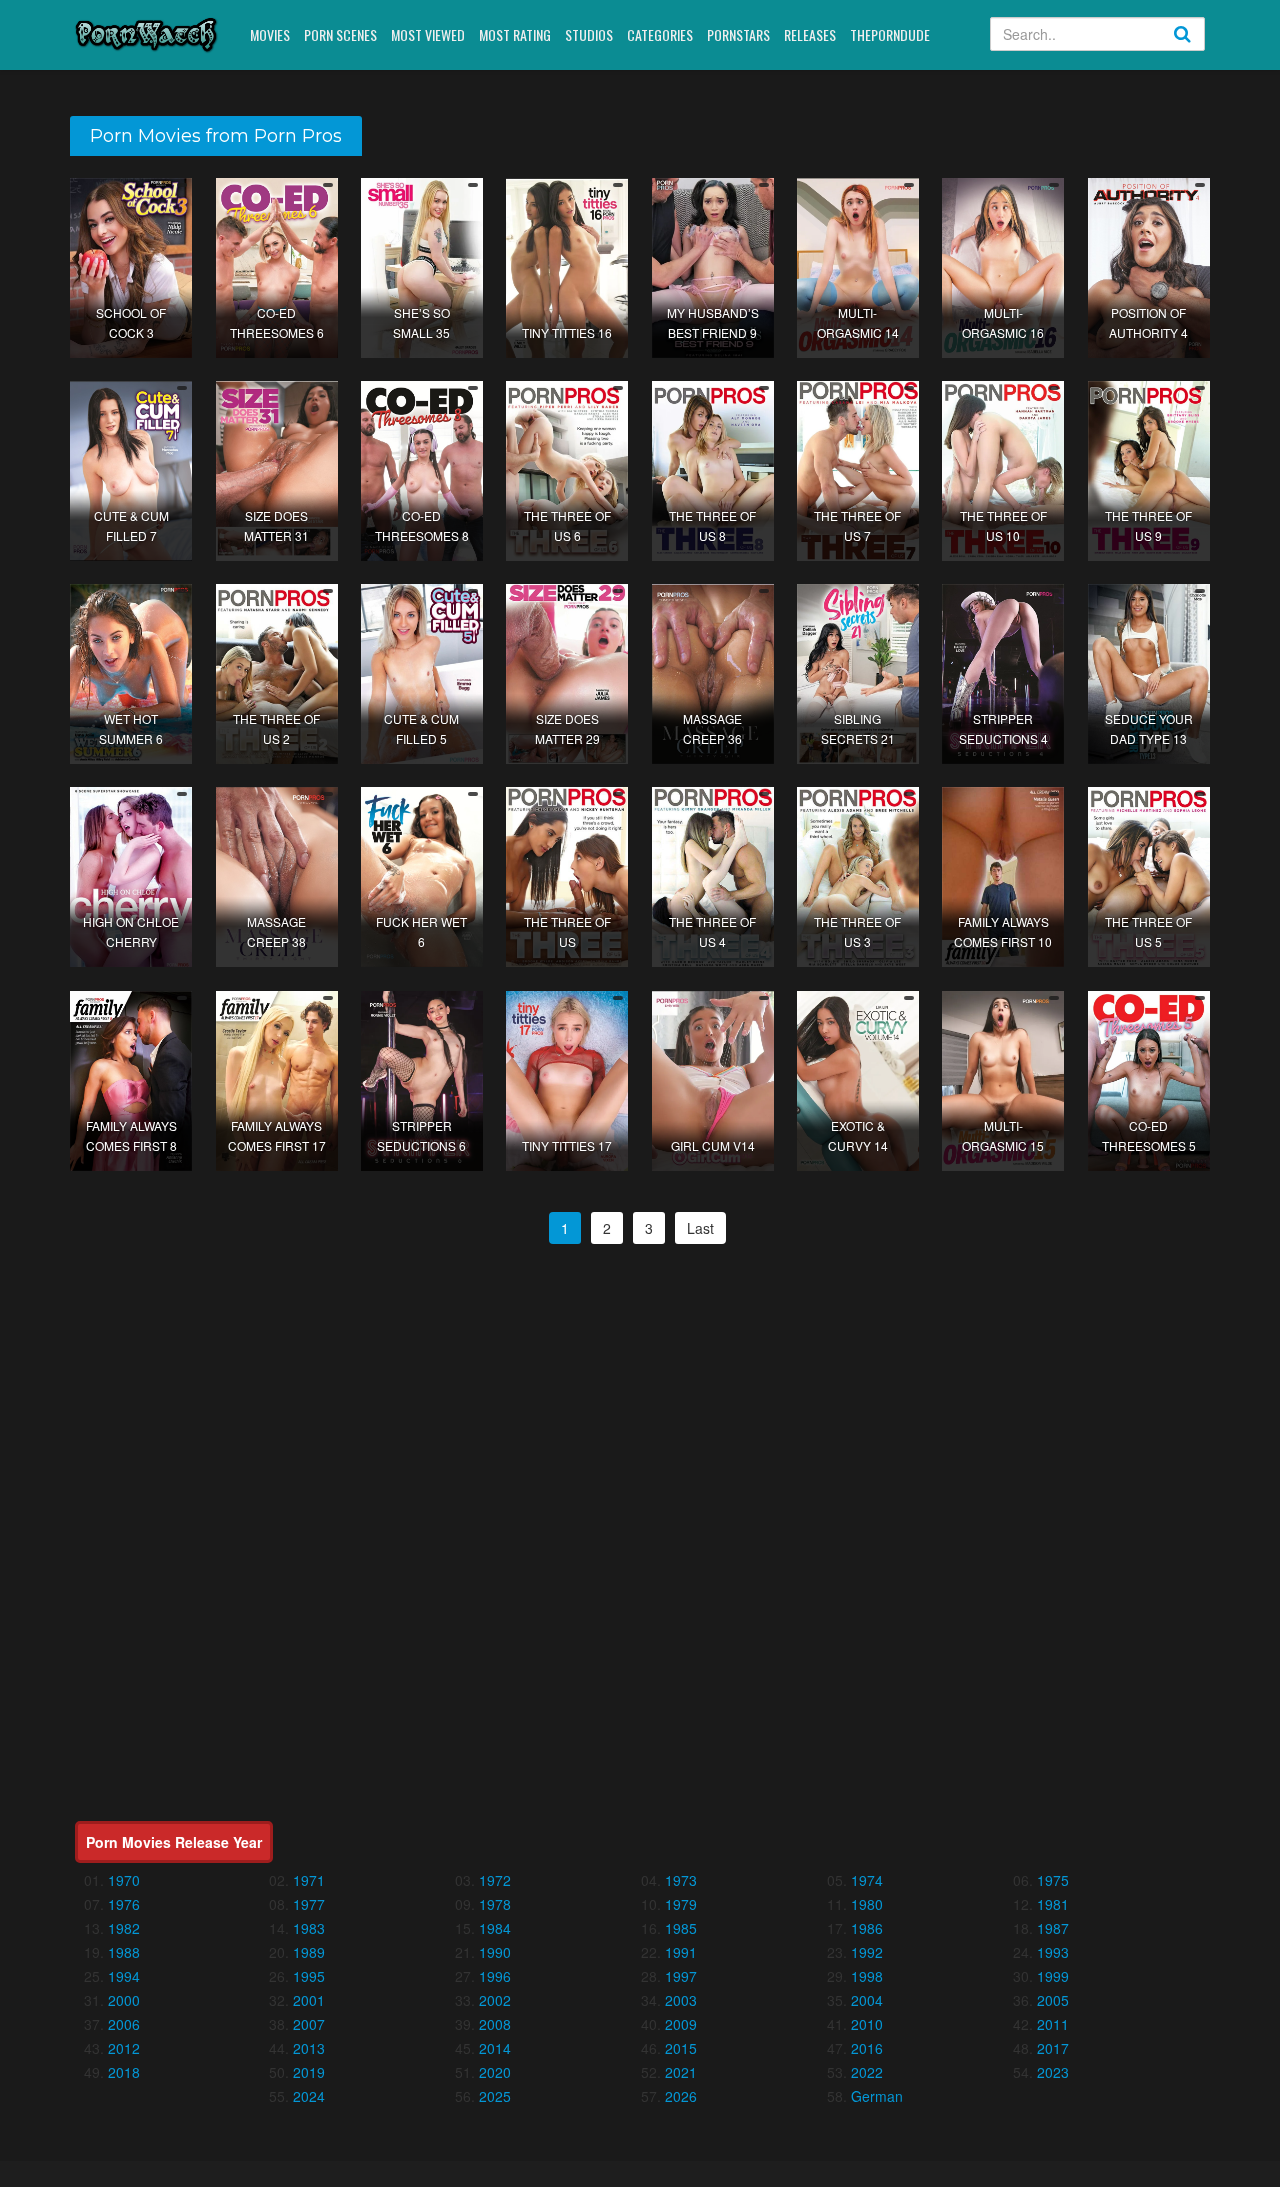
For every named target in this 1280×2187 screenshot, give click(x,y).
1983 (309, 1928)
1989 (309, 1952)
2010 (867, 2024)
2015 (681, 2048)
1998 (867, 1976)
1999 (1053, 1976)
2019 (309, 2072)
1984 (495, 1928)
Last (700, 1228)
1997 (681, 1976)
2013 (309, 2048)
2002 (495, 2000)
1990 (495, 1952)
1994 (124, 1976)
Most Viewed (428, 34)
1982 (124, 1928)
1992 (867, 1952)
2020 (495, 2072)
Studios (589, 34)
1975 (1053, 1880)
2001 (309, 2000)
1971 (309, 1880)
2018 (124, 2072)
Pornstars (738, 34)
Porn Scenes (340, 34)
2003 (681, 2000)
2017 (1053, 2048)
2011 (1053, 2024)
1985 (681, 1928)
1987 (1053, 1928)
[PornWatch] (146, 34)
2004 (867, 2000)
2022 (867, 2072)
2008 (495, 2024)
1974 (867, 1880)
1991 (681, 1952)
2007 (309, 2024)
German (877, 2096)
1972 (495, 1880)
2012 (124, 2048)
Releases (810, 34)
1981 (1053, 1904)
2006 (124, 2024)
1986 (867, 1928)
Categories (660, 34)
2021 (681, 2072)
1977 (309, 1904)
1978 (495, 1904)
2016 (867, 2048)
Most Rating (515, 34)
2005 (1053, 2000)
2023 (1053, 2072)
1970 (124, 1880)
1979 (681, 1904)
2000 (124, 2000)
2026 (681, 2096)
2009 (681, 2024)
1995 (309, 1976)
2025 (495, 2096)
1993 (1053, 1952)
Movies (270, 34)
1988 (124, 1952)
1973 (681, 1880)
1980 (867, 1904)
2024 (309, 2096)
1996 (495, 1976)
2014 (495, 2048)
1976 (124, 1904)
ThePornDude (890, 34)
